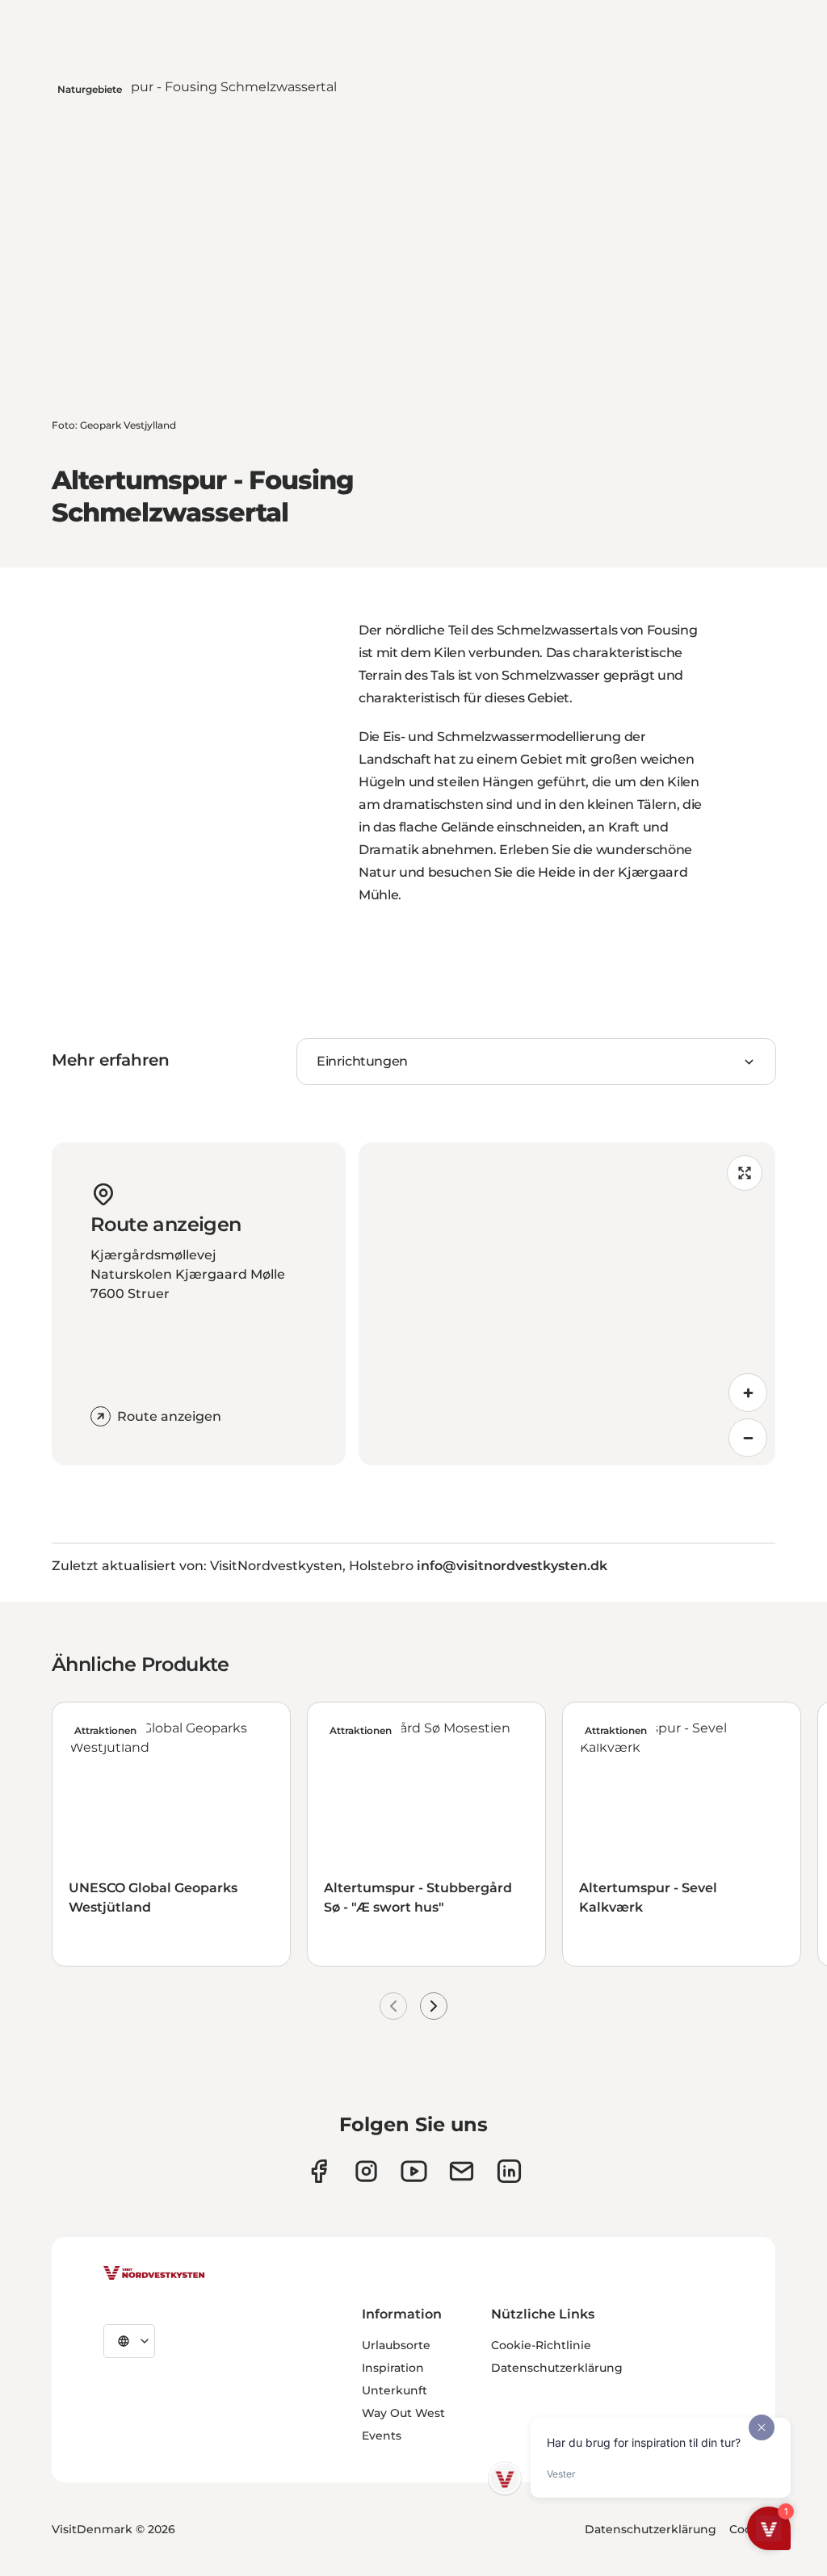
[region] (567, 1304)
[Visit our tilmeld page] (462, 2171)
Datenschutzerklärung (557, 2368)
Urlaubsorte (396, 2345)
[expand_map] (745, 1173)
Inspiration (393, 2368)
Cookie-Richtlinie (541, 2345)
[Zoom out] (748, 1438)
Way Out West (403, 2413)
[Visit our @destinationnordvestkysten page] (414, 2171)
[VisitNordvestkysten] (154, 2274)
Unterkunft (395, 2390)
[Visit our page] (319, 2171)
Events (382, 2436)
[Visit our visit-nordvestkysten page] (509, 2171)
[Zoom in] (748, 1393)
